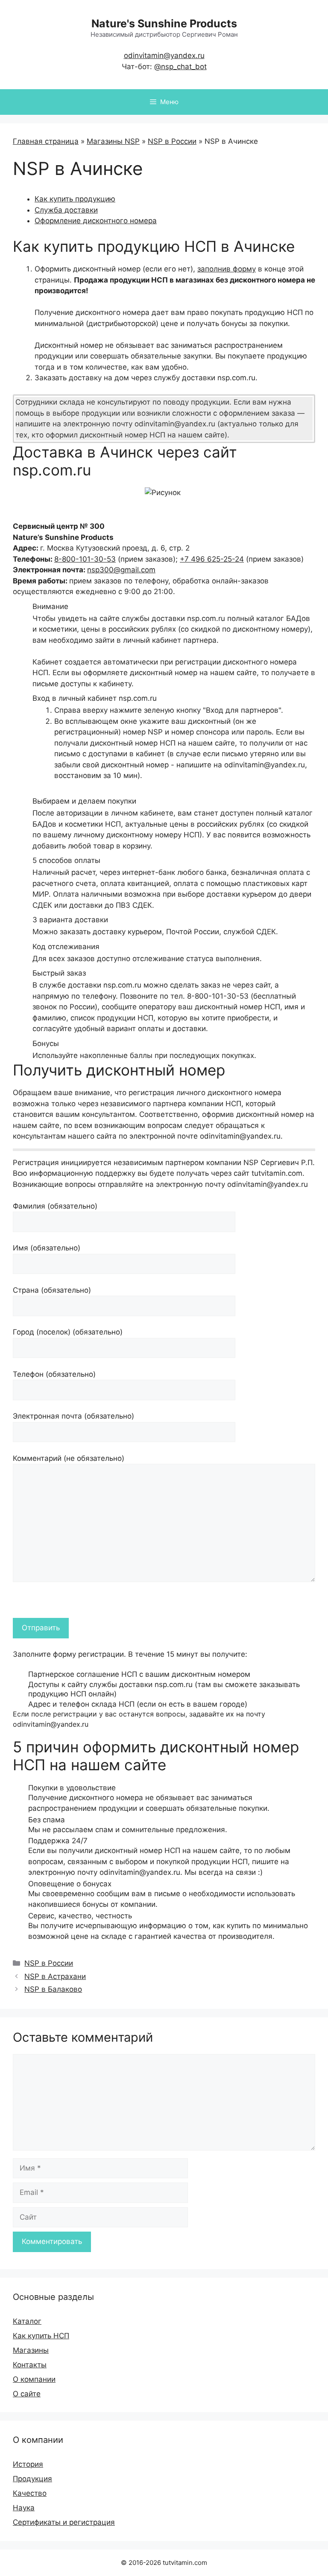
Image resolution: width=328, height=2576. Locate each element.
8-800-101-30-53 (85, 559)
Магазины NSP (113, 141)
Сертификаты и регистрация (64, 2522)
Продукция (32, 2479)
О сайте (27, 2394)
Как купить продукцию (75, 199)
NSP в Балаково (53, 1989)
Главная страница (46, 141)
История (28, 2464)
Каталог (27, 2321)
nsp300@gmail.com (121, 570)
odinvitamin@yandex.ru (164, 55)
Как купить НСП (41, 2336)
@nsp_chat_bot (180, 67)
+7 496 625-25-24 (212, 559)
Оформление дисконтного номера (96, 221)
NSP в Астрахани (55, 1976)
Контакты (30, 2365)
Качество (30, 2493)
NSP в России (172, 141)
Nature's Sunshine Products (164, 23)
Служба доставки (66, 210)
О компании (34, 2379)
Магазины (31, 2350)
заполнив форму (227, 269)
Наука (24, 2508)
